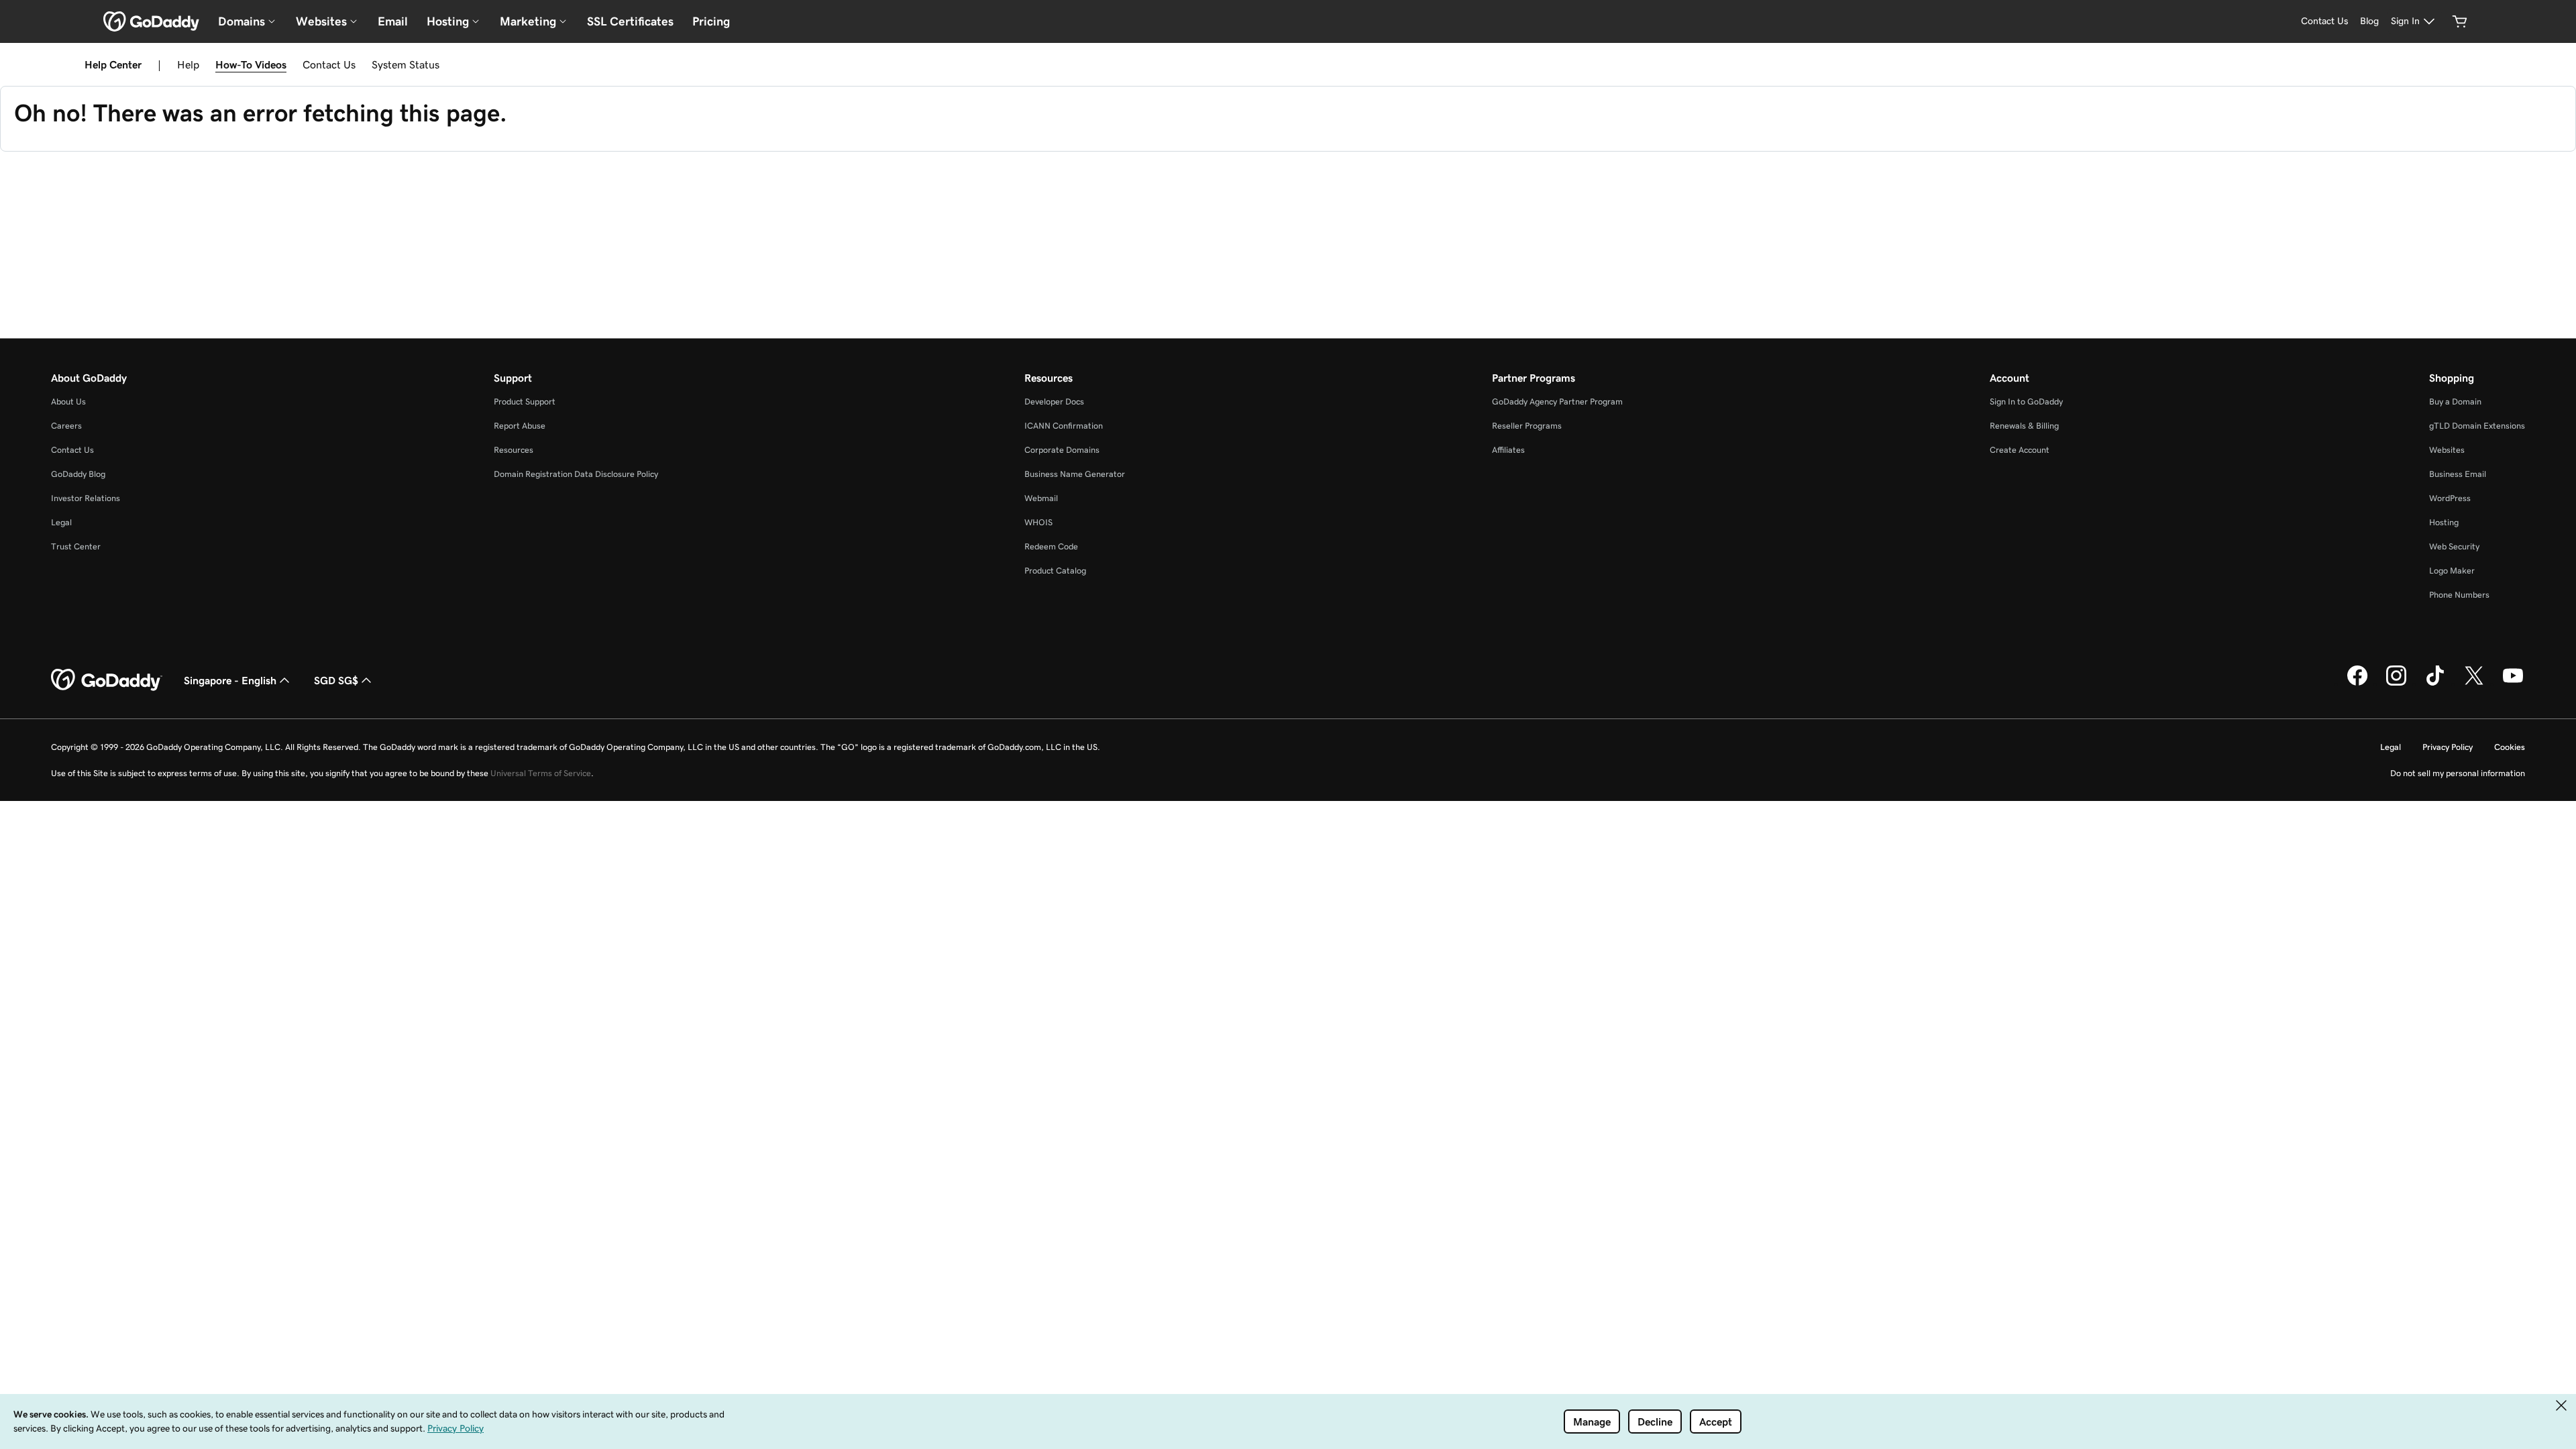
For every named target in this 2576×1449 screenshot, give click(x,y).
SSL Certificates (630, 21)
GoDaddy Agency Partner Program (1557, 401)
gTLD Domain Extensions (2477, 426)
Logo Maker (2452, 571)
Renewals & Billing (2024, 426)
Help (188, 64)
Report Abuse (520, 426)
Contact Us (329, 64)
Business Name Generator (1075, 474)
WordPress (2450, 498)
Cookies (2510, 747)
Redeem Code (1051, 546)
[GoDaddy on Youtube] (2513, 684)
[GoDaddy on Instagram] (2396, 684)
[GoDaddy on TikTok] (2435, 684)
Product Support (525, 401)
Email (393, 21)
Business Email (2458, 474)
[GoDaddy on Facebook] (2357, 684)
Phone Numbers (2459, 595)
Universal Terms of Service (541, 773)
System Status (406, 64)
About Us (68, 401)
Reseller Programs (1527, 426)
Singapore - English (230, 680)
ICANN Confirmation (1064, 426)
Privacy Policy (2448, 747)
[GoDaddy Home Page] (107, 680)
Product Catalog (1055, 571)
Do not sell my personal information (2458, 773)
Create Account (2020, 450)
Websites (2447, 450)
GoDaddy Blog (78, 474)
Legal (61, 522)
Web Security (2454, 546)
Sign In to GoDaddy (2026, 401)
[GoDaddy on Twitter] (2474, 684)
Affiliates (1508, 450)
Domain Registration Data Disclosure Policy (576, 474)
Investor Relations (86, 498)
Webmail (1041, 498)
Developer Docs (1054, 401)
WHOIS (1038, 522)
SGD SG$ (336, 680)
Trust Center (76, 546)
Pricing (711, 21)
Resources (514, 450)
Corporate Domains (1062, 450)
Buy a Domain (2455, 401)
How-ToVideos (251, 64)
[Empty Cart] (2460, 21)
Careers (66, 426)
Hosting (2444, 522)
